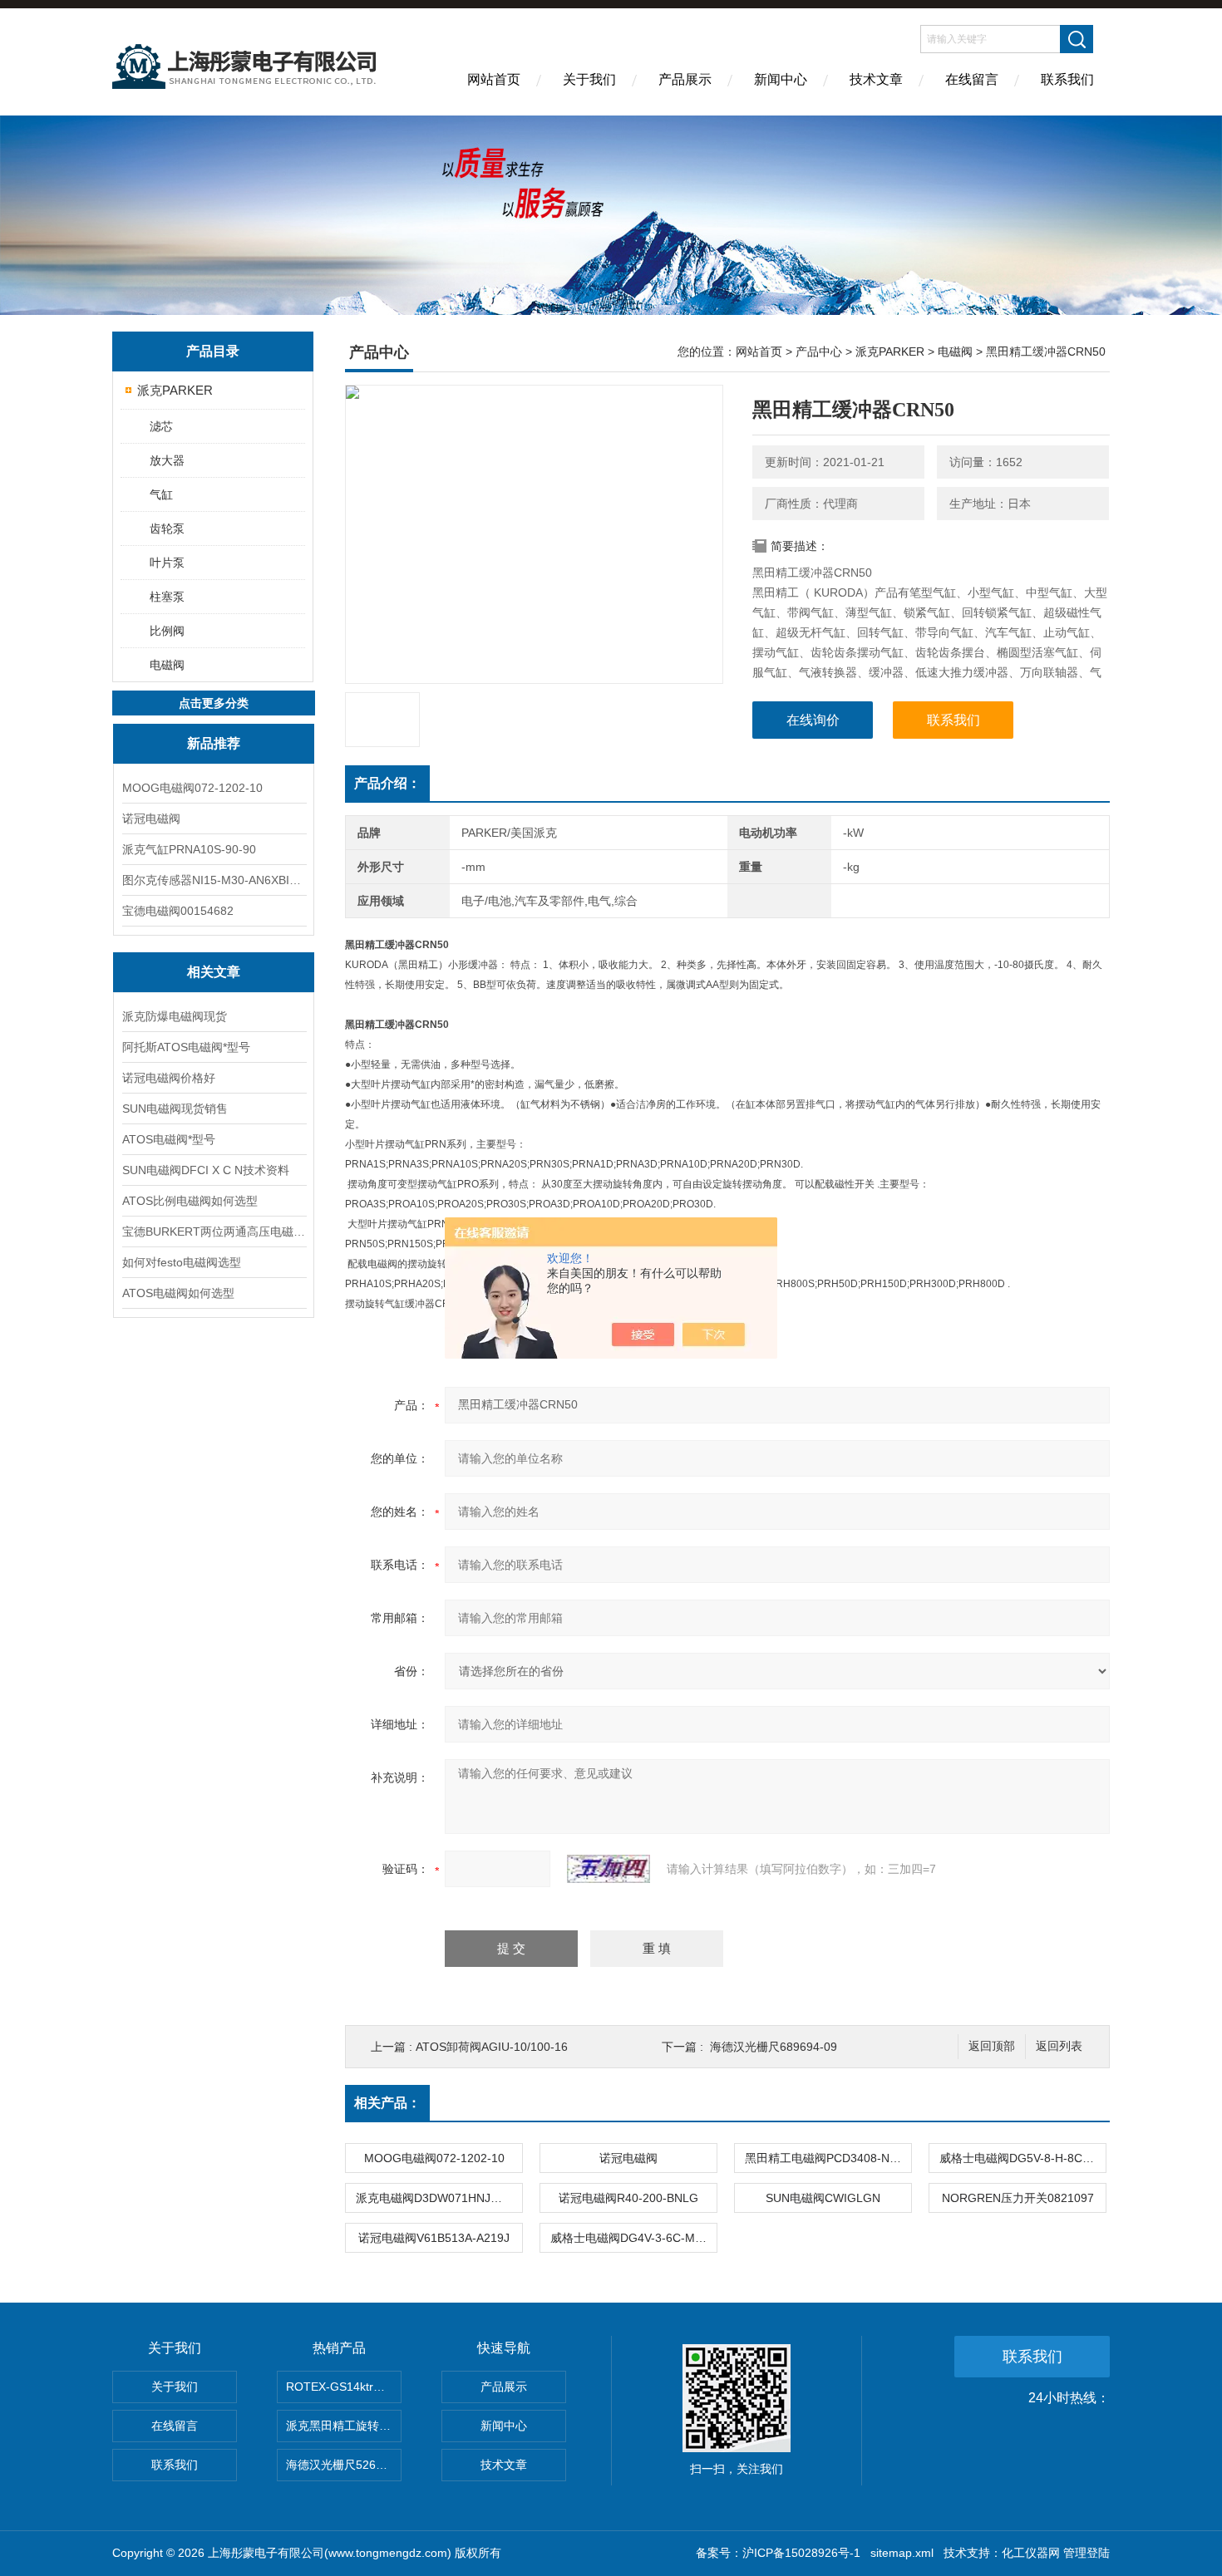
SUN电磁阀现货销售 (175, 1109)
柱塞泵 (167, 597)
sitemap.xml (902, 2553)
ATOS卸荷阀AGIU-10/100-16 (492, 2047)
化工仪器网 (1031, 2553)
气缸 (161, 494)
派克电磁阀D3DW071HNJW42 (435, 2198)
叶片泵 (167, 563)
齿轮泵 (167, 528)
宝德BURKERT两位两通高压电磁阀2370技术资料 (214, 1231)
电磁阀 (167, 665)
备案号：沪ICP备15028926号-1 (778, 2553)
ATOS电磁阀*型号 (169, 1139)
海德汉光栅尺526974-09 (344, 2465)
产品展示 (685, 79)
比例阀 (167, 631)
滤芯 (161, 426)
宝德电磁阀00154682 (178, 911)
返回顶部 (992, 2046)
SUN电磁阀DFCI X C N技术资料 (206, 1170)
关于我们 (589, 79)
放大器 (167, 460)
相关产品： (387, 2103)
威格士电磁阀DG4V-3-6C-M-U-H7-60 (633, 2238)
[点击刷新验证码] (609, 1869)
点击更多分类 (214, 703)
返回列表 (1059, 2046)
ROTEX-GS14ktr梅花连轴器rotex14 (344, 2387)
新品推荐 (214, 743)
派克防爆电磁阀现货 (175, 1016)
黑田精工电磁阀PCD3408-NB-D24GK (828, 2158)
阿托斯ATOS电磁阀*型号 (186, 1047)
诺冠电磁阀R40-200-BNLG (628, 2198)
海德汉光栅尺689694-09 (774, 2047)
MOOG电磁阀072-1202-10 (192, 788)
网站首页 (494, 79)
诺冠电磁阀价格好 (169, 1078)
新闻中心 (781, 79)
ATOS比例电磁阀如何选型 (190, 1201)
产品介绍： (387, 783)
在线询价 (813, 720)
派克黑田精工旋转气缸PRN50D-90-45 (344, 2426)
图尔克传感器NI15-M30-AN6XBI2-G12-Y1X (214, 880)
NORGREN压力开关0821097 (1018, 2198)
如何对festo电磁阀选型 (182, 1262)
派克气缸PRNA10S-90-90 (189, 849)
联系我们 (1067, 79)
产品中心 (819, 351)
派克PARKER (175, 390)
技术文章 (876, 79)
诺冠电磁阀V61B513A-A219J (434, 2238)
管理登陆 (1086, 2553)
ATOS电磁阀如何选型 (178, 1293)
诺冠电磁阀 (151, 819)
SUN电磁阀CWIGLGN (823, 2198)
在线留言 (972, 79)
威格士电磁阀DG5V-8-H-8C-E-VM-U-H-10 (1022, 2158)
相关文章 (214, 972)
